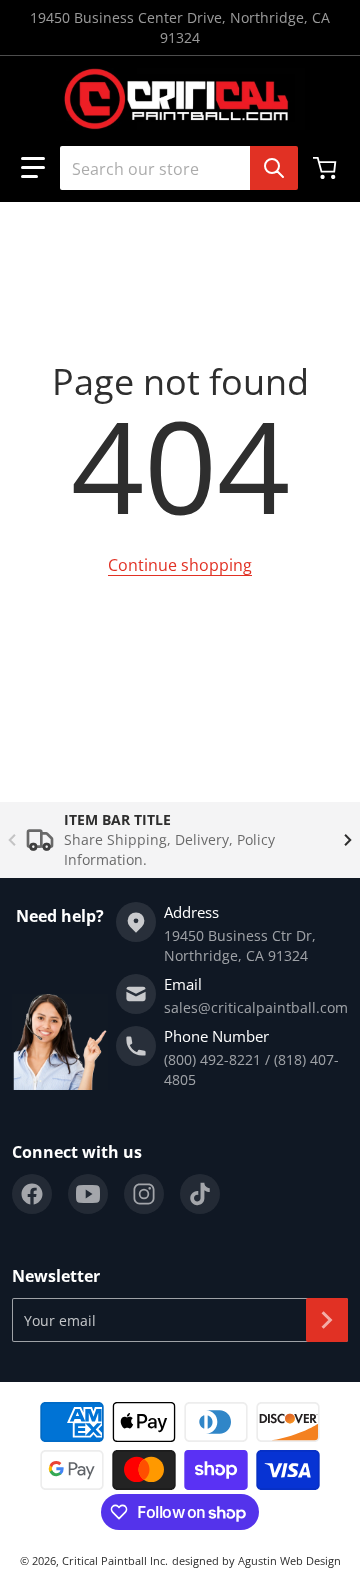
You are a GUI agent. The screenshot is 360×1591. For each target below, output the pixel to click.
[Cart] (327, 168)
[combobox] (171, 168)
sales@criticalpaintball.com (256, 1007)
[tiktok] (200, 1194)
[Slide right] (348, 840)
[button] (33, 168)
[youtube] (88, 1194)
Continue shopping (180, 565)
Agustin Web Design (289, 1560)
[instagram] (144, 1194)
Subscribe (327, 1320)
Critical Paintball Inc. (115, 1560)
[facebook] (32, 1194)
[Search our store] (274, 168)
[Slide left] (12, 840)
